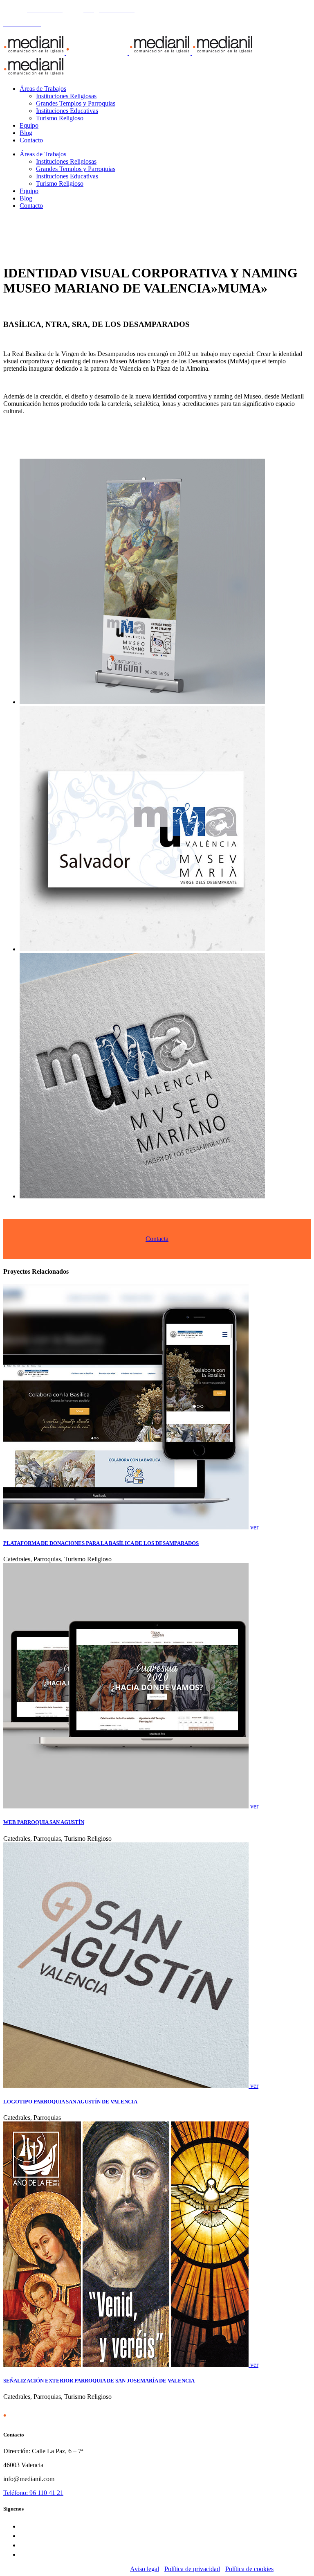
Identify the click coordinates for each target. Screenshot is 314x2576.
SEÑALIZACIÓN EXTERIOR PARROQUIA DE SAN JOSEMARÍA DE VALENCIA (99, 2381)
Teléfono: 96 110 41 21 (33, 2493)
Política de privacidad (192, 2569)
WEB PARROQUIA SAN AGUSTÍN (44, 1822)
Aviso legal (145, 2569)
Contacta (157, 1239)
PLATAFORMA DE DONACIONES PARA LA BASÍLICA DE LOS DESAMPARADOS (101, 1543)
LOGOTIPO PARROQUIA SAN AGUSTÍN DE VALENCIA (70, 2102)
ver (254, 1527)
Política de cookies (249, 2569)
